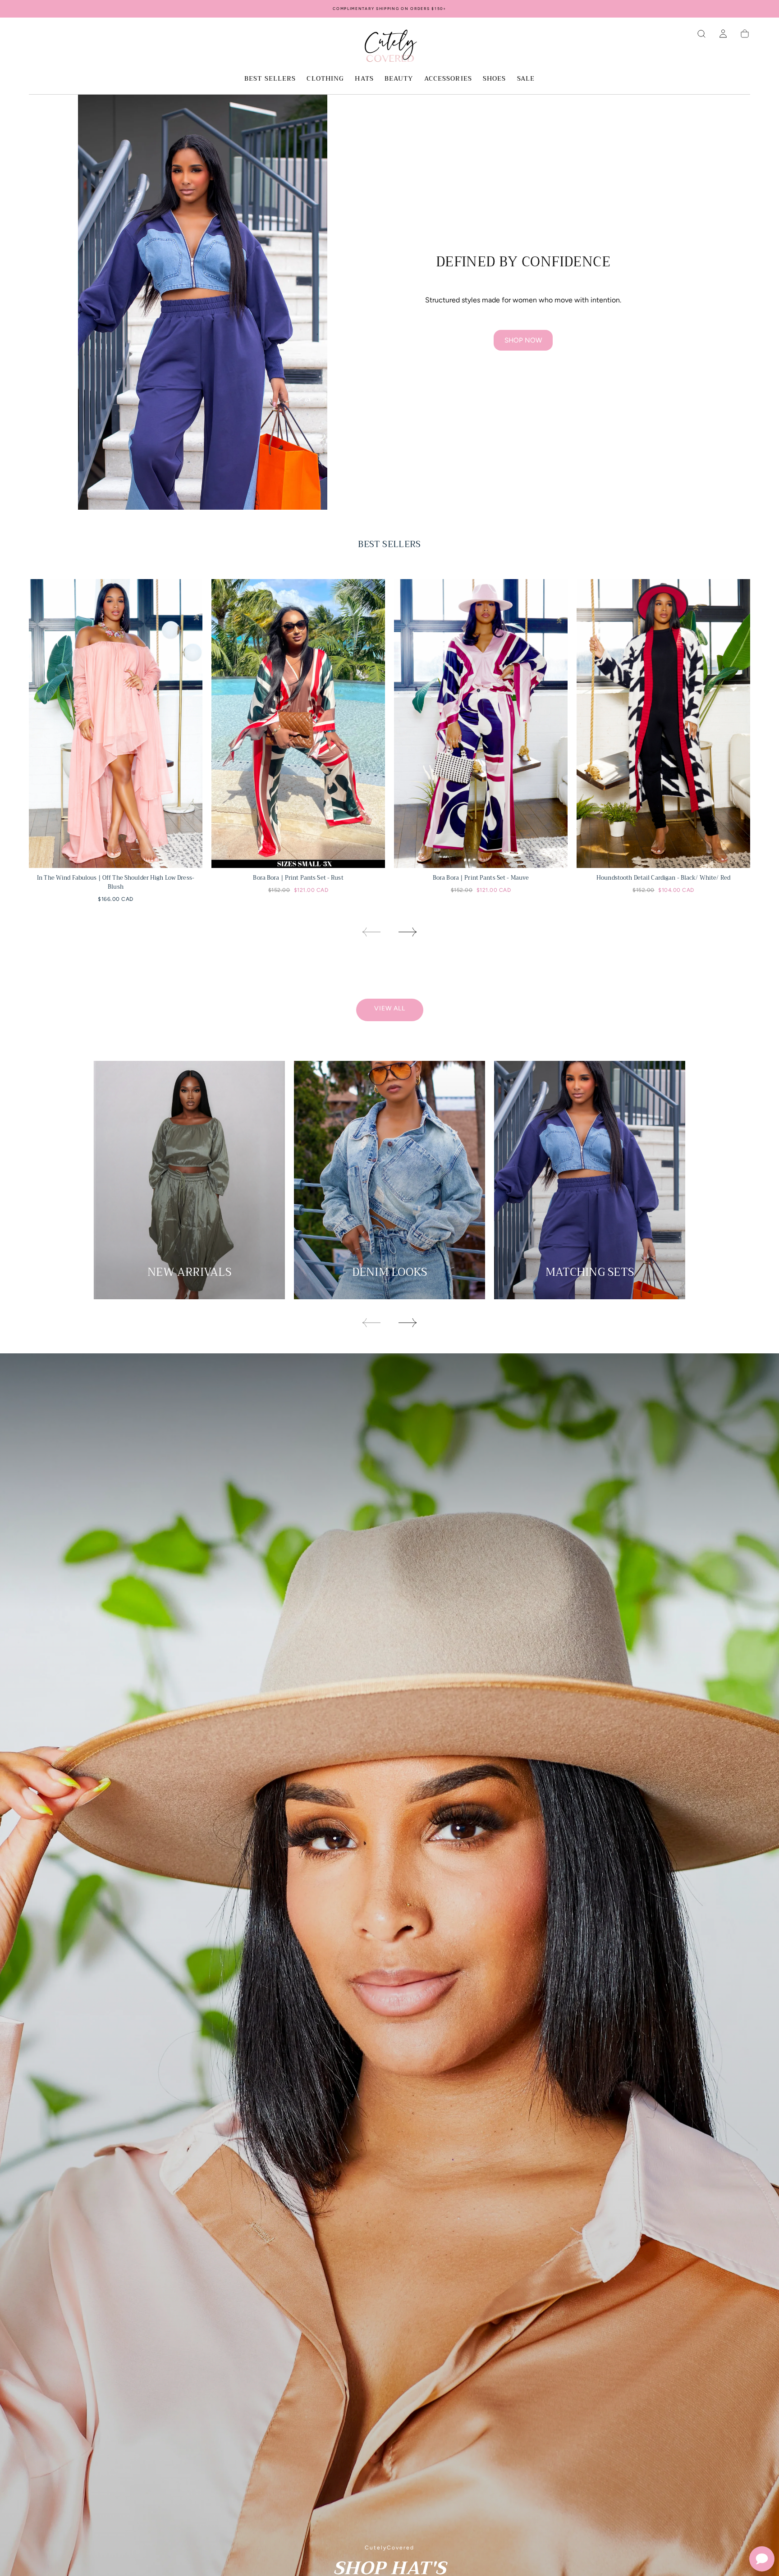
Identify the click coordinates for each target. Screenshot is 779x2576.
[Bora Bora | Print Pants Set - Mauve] (481, 724)
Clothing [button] (325, 79)
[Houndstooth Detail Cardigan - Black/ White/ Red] (663, 724)
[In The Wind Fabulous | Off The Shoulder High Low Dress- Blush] (116, 724)
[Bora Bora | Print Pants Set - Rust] (298, 724)
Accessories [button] (448, 79)
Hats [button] (364, 79)
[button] (701, 34)
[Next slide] (408, 932)
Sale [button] (526, 79)
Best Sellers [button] (270, 79)
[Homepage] (389, 47)
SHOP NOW (523, 340)
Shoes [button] (495, 79)
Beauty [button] (399, 79)
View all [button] (390, 1008)
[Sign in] (723, 34)
